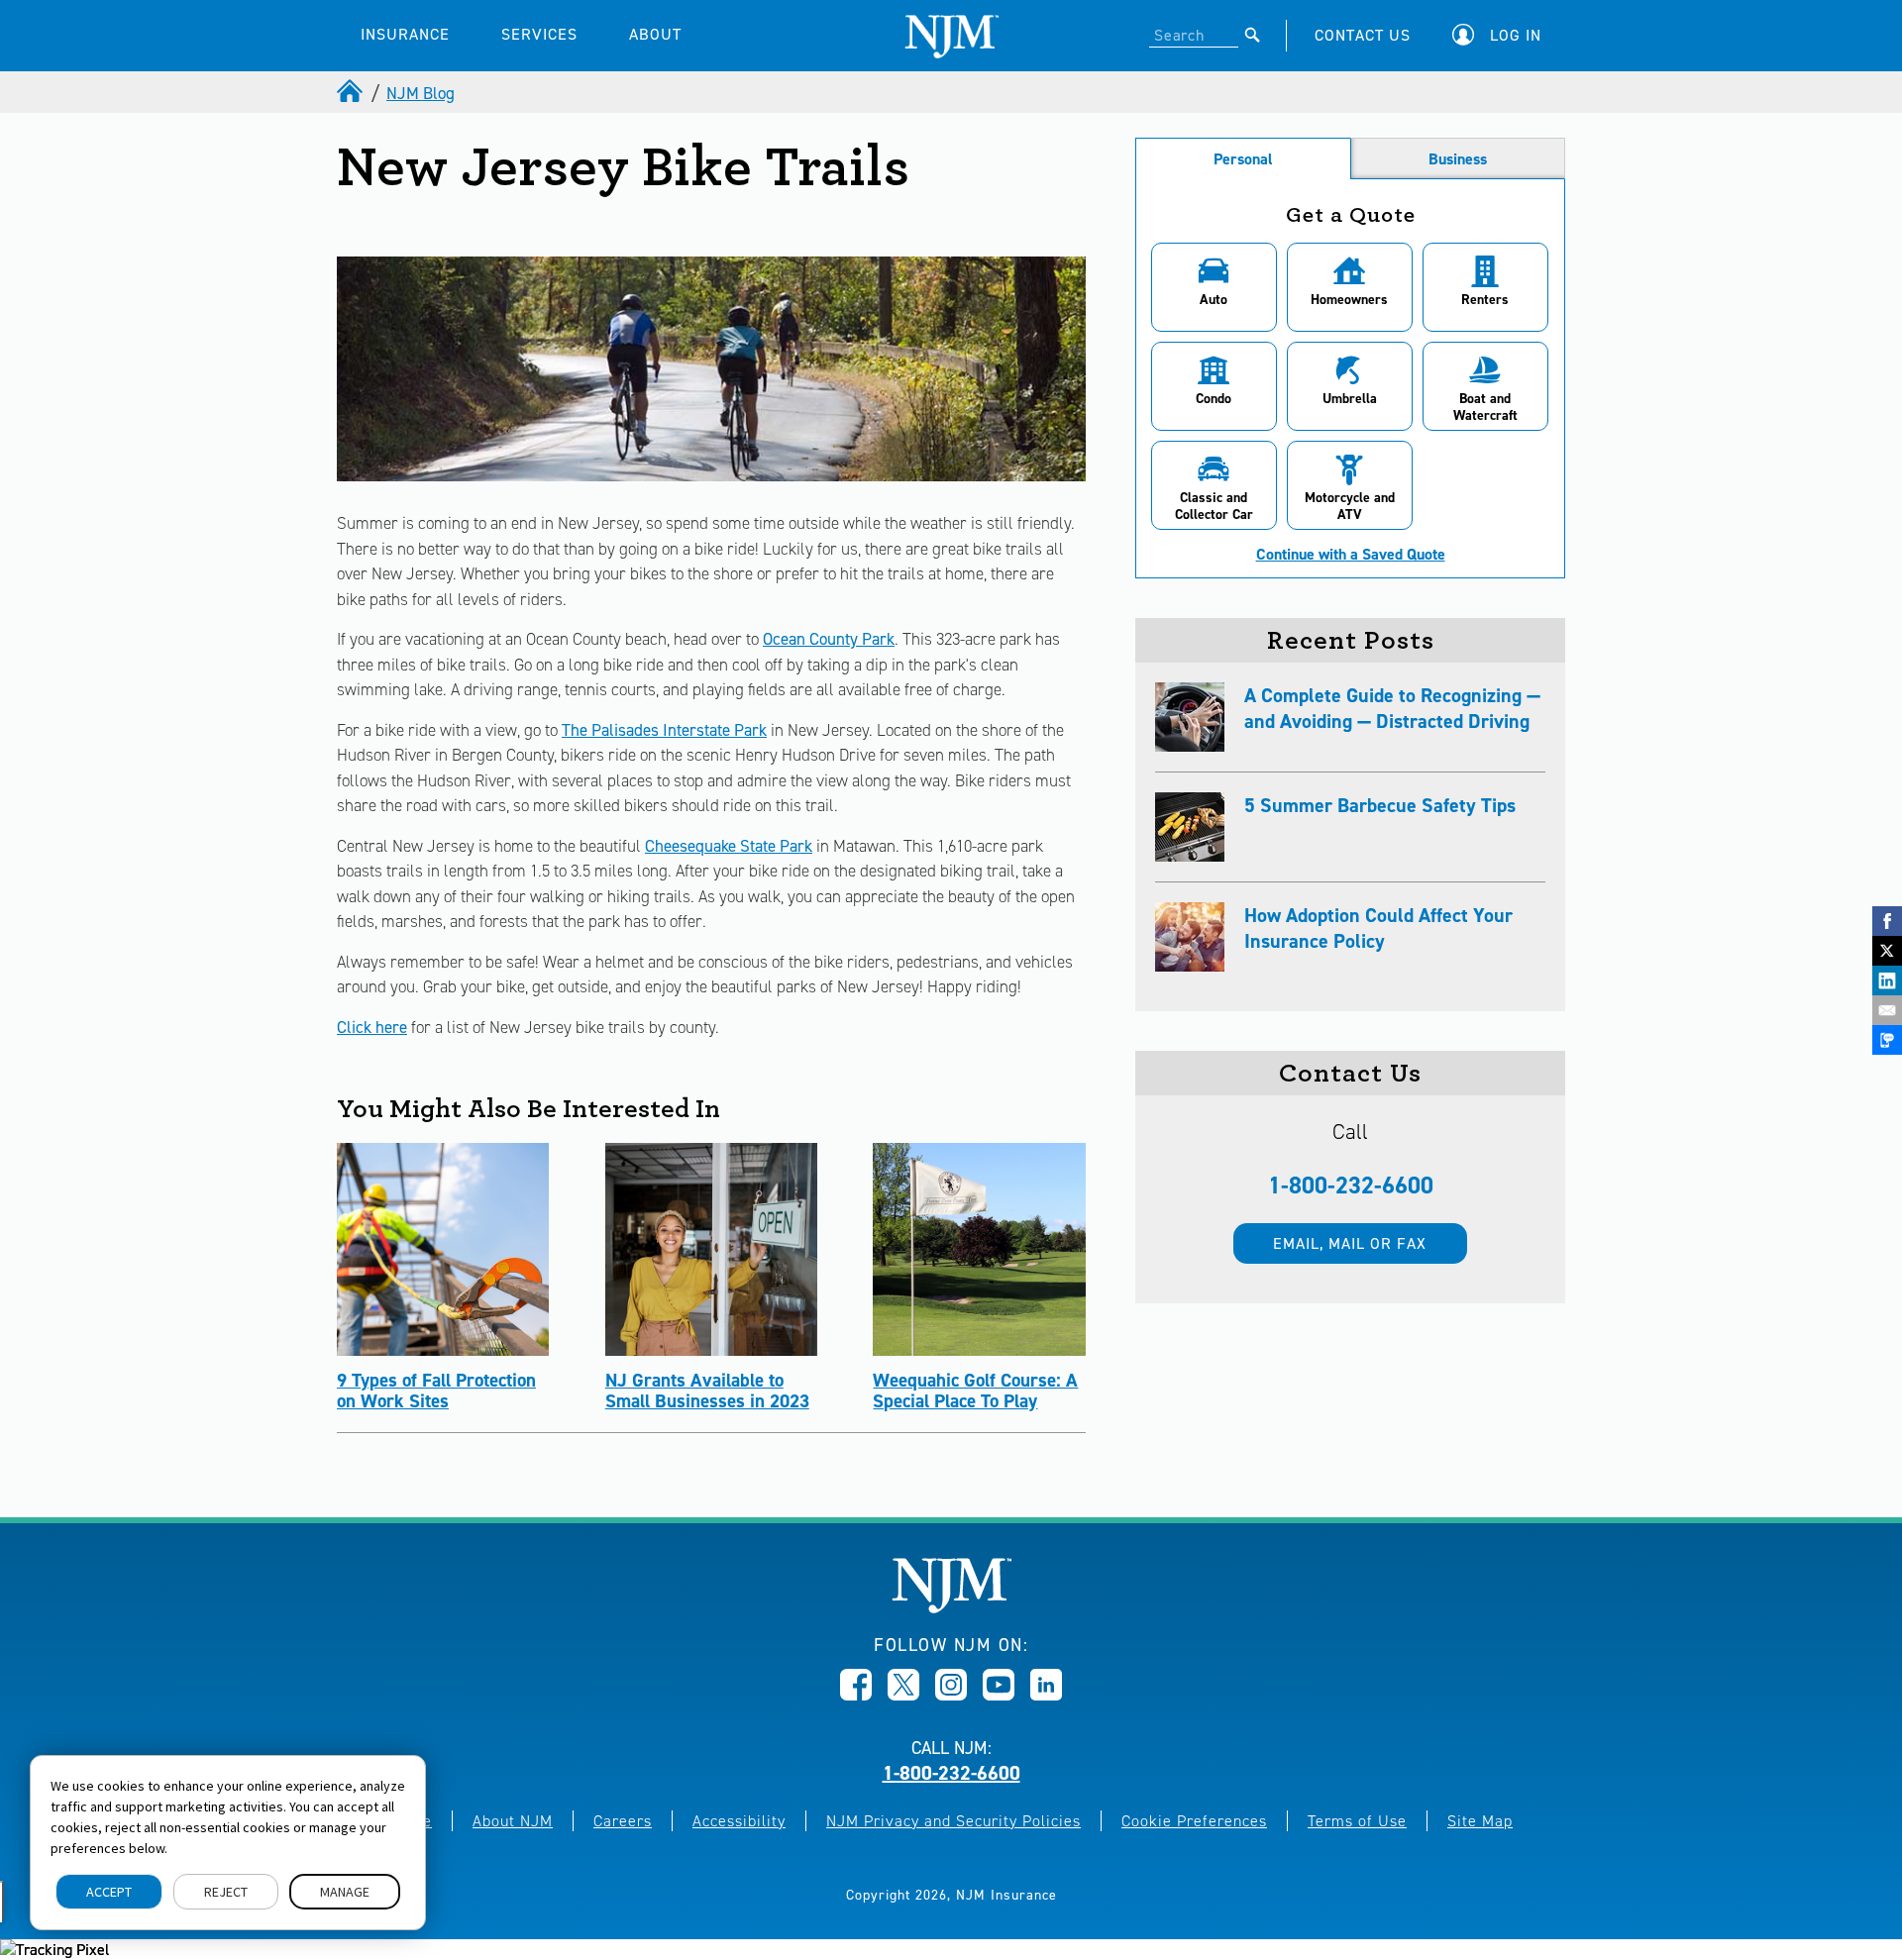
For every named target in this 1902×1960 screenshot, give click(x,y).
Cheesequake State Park (729, 846)
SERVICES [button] (539, 34)
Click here (372, 1027)
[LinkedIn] (1887, 980)
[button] (1502, 35)
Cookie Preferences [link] (1194, 1821)
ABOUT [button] (655, 34)
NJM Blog (421, 93)
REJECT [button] (226, 1892)
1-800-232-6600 (1351, 1186)
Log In (1516, 35)
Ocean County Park (829, 639)
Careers (623, 1821)
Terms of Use (1357, 1821)
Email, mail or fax (1350, 1243)
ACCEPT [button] (109, 1892)
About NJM (513, 1821)
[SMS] (1887, 1040)
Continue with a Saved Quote (1351, 555)
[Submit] (1253, 35)
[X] (1887, 951)
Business (1458, 159)
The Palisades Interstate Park (664, 730)
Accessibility (739, 1821)
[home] (352, 93)
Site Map (1480, 1821)
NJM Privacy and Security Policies (953, 1821)
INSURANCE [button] (405, 34)
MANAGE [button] (345, 1892)
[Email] (1887, 1010)
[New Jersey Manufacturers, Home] (951, 1608)
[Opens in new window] (856, 1695)
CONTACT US (1363, 35)
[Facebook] (1887, 921)
